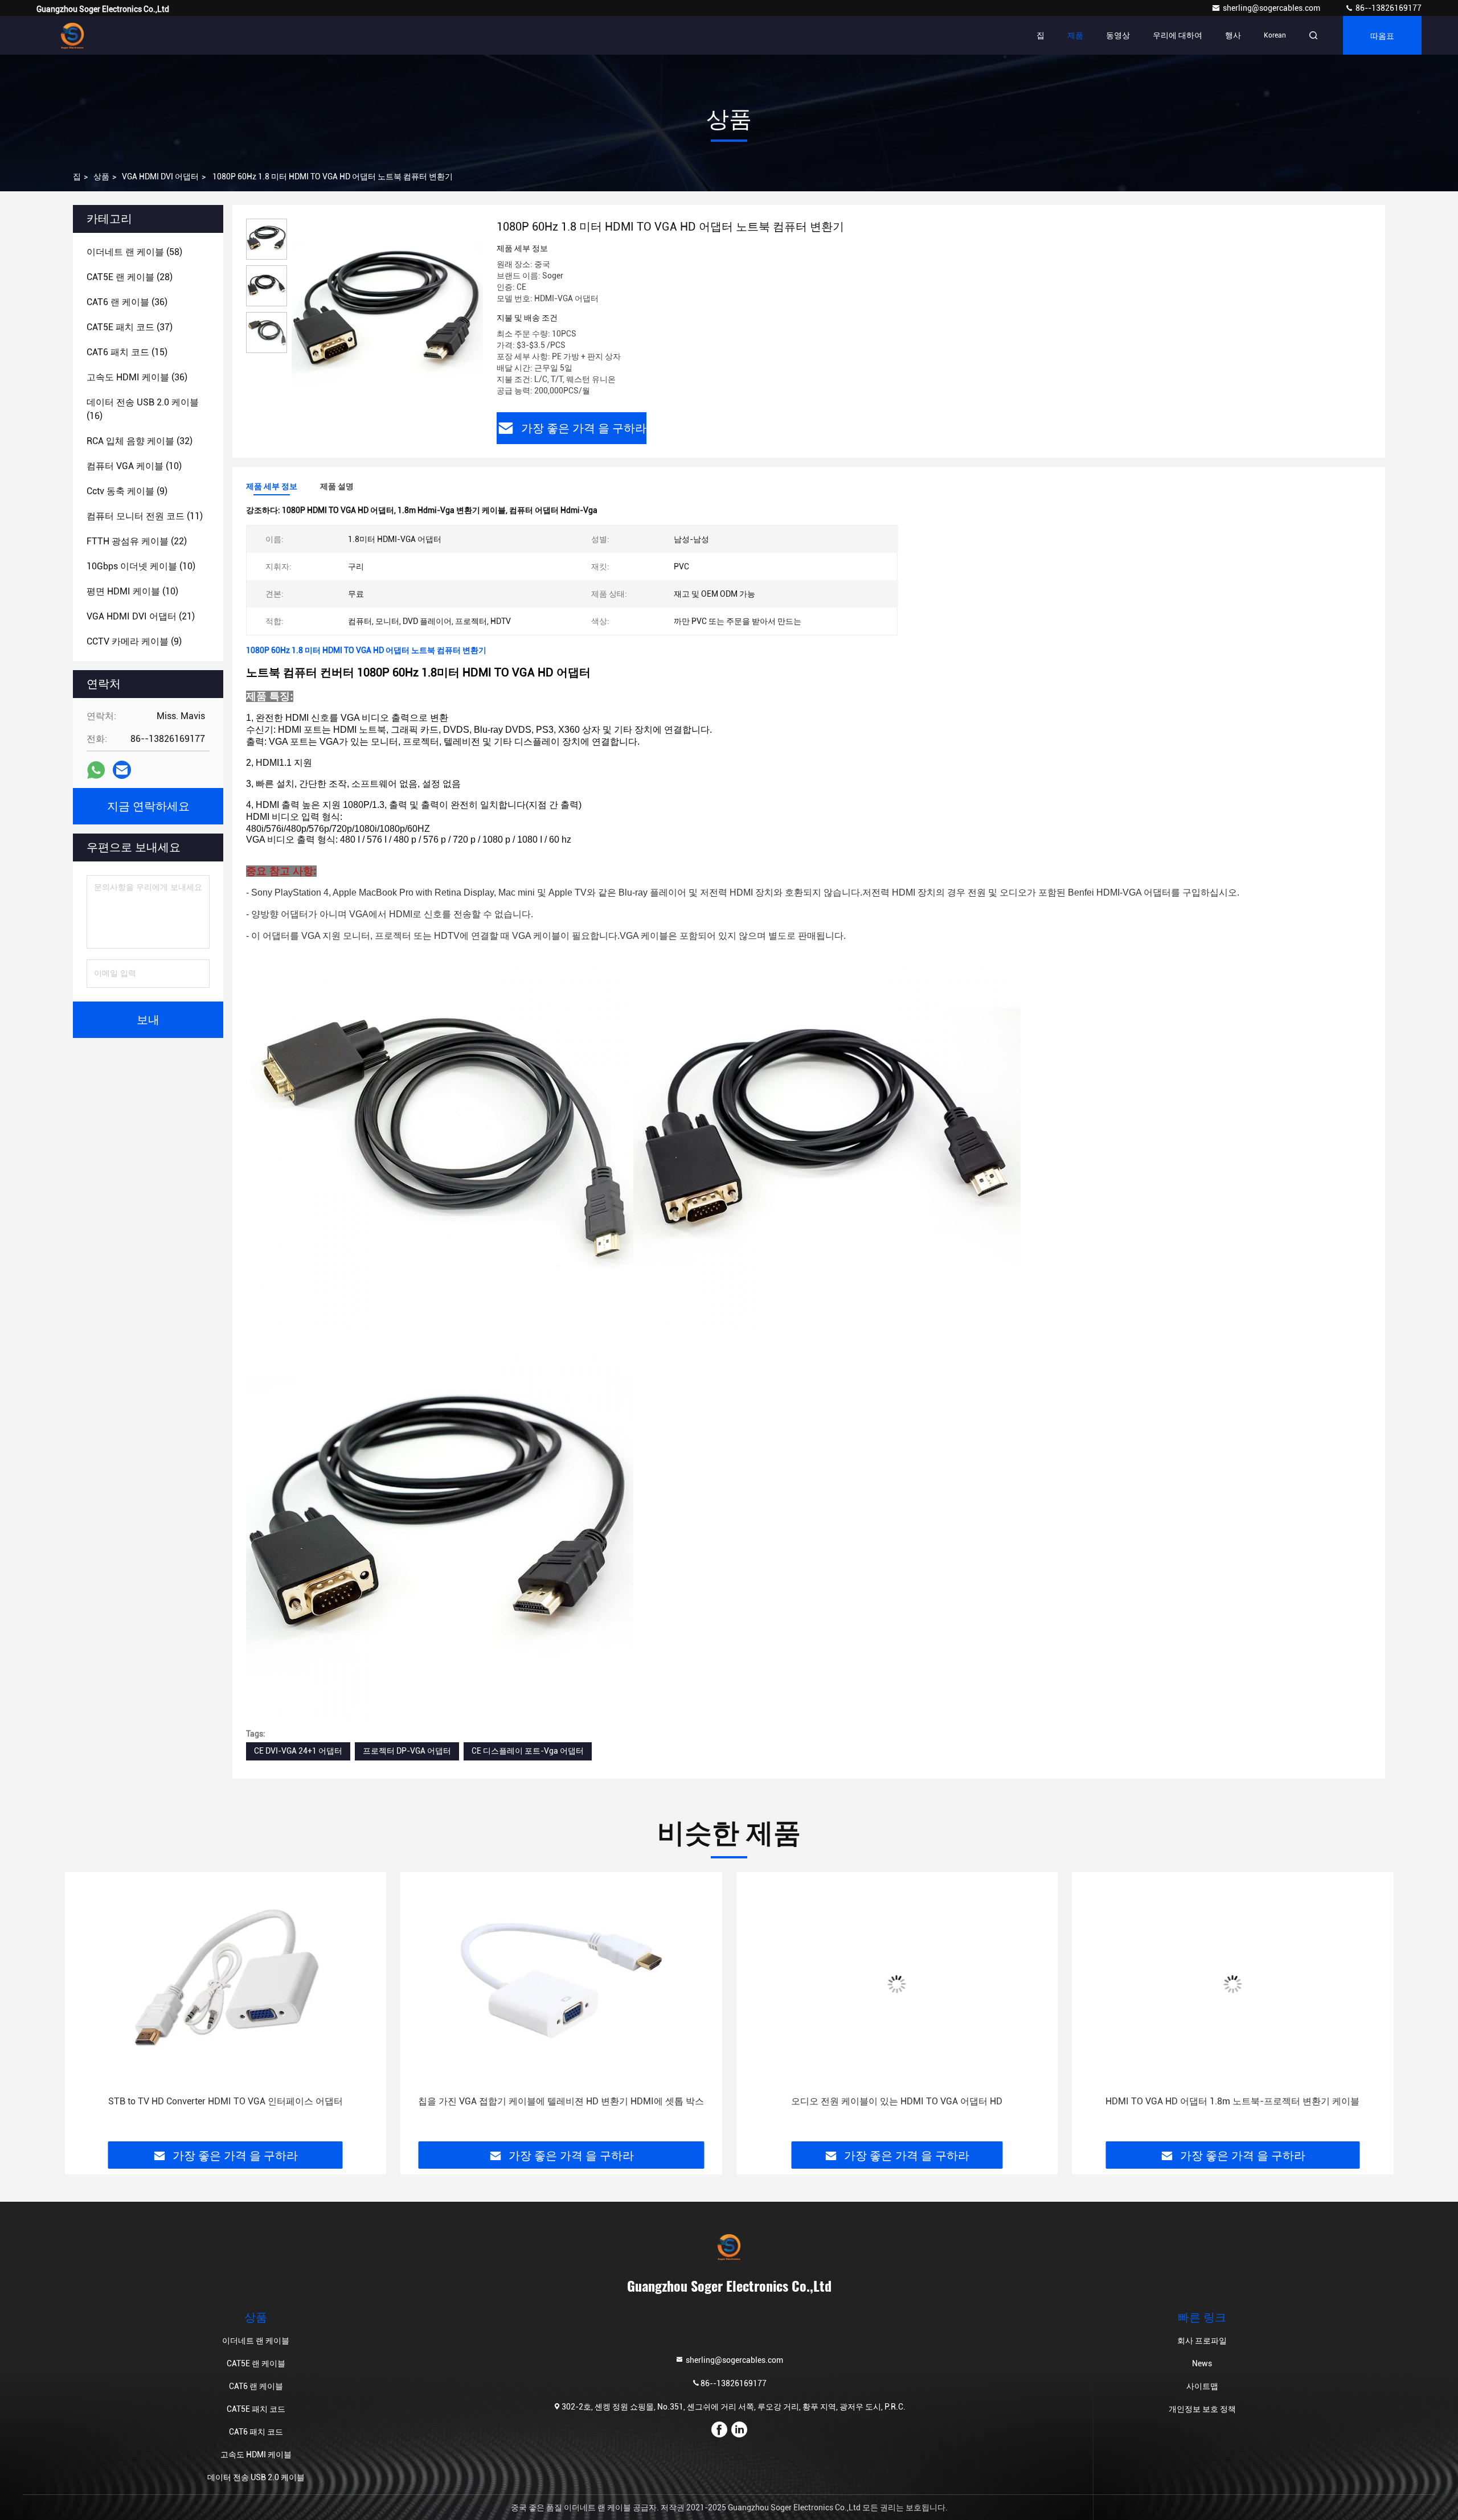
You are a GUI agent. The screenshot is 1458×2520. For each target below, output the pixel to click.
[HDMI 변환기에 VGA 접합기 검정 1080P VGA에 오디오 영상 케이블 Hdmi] (1233, 1984)
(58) (134, 252)
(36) (127, 302)
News (1202, 2363)
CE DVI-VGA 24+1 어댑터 (298, 1751)
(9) (127, 491)
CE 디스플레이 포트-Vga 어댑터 (528, 1751)
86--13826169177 (1388, 8)
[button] (85, 2011)
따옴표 (1382, 35)
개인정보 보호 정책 (1202, 2409)
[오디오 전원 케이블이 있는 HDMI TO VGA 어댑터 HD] (562, 1984)
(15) (127, 352)
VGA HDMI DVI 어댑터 (160, 177)
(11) (145, 516)
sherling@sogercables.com (1272, 8)
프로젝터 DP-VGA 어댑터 (407, 1751)
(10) (134, 466)
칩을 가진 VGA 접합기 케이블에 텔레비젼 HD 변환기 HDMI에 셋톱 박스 (226, 2101)
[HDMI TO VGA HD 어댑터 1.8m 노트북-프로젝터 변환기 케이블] (897, 1984)
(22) (137, 541)
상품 (101, 177)
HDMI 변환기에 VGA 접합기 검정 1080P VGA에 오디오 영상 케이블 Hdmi (1233, 2101)
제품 (1075, 35)
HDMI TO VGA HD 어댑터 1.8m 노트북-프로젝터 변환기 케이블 (897, 2101)
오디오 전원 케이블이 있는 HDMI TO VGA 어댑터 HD (561, 2101)
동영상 (1118, 35)
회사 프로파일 (1202, 2341)
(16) (143, 409)
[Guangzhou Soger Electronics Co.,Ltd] (72, 35)
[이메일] (122, 770)
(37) (130, 327)
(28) (130, 277)
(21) (141, 616)
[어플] (96, 770)
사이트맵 (1202, 2386)
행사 (1233, 35)
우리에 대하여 (1178, 35)
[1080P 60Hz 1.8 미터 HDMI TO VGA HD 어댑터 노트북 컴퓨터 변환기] (387, 314)
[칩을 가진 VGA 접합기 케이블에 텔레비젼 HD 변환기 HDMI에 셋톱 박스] (226, 1984)
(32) (140, 441)
